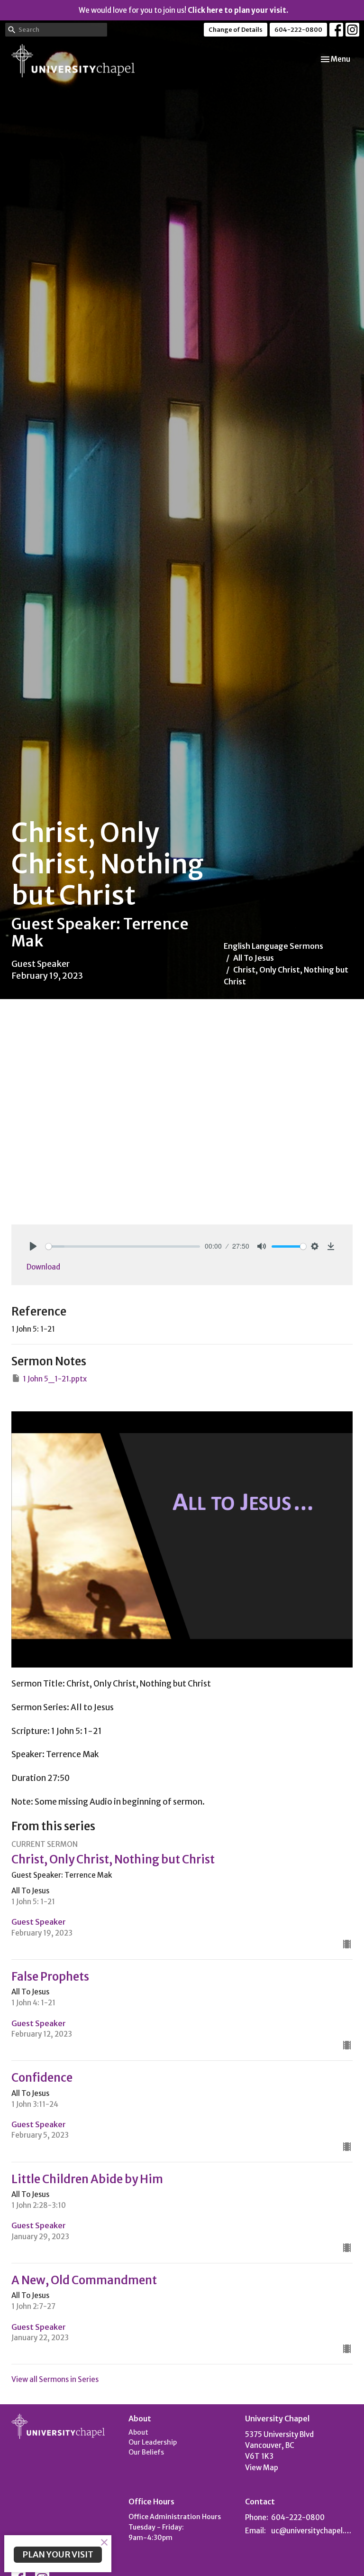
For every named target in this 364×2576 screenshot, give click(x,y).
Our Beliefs (146, 2452)
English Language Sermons (273, 946)
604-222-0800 (298, 30)
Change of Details (236, 30)
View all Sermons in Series (55, 2379)
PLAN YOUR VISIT (58, 2554)
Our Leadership (153, 2442)
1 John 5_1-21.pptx (55, 1379)
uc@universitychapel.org (312, 2531)
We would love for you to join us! (183, 10)
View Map (262, 2468)
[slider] (123, 1246)
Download (43, 1267)
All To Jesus (254, 958)
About (138, 2432)
